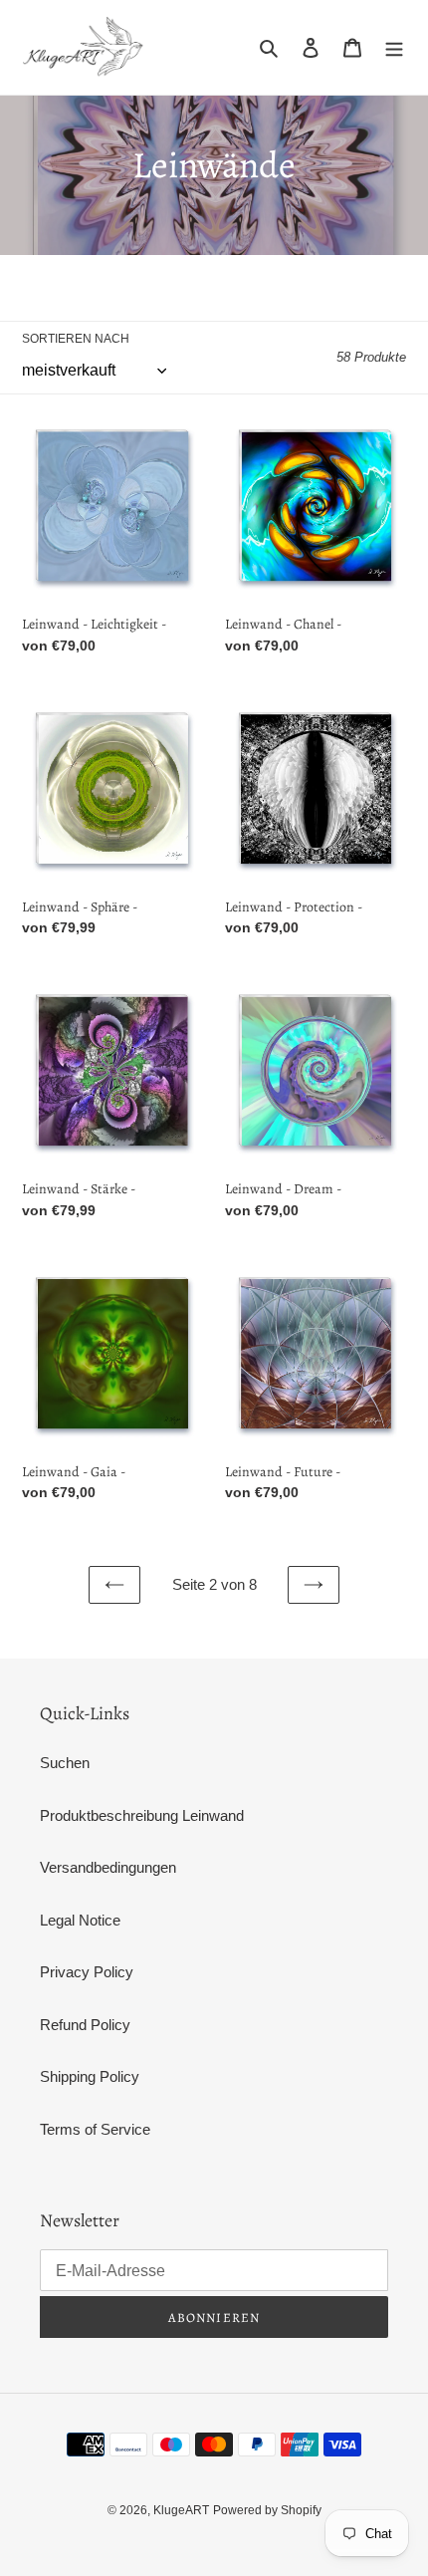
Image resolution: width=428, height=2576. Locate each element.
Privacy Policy (87, 1972)
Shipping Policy (90, 2076)
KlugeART (181, 2510)
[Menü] (394, 47)
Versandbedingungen (108, 1867)
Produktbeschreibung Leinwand (142, 1815)
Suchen (65, 1763)
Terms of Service (95, 2129)
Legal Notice (80, 1920)
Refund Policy (85, 2025)
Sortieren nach (76, 339)
